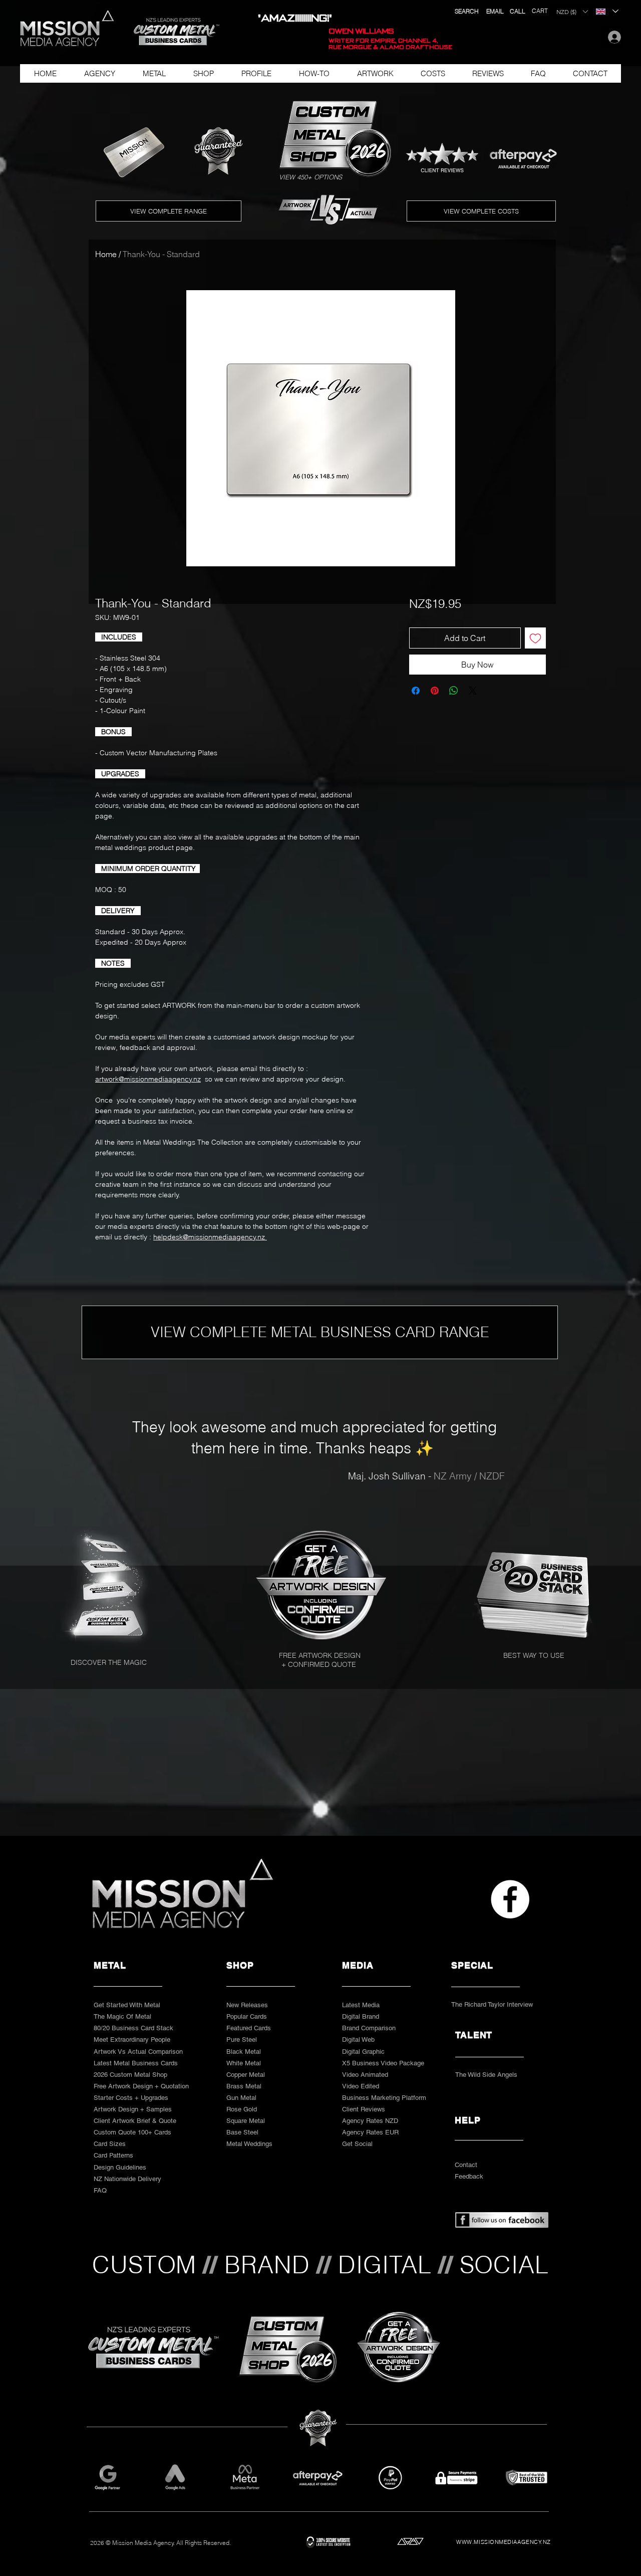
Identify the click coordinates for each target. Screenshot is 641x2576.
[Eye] (324, 1585)
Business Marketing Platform (384, 2098)
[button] (172, 32)
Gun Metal (241, 2098)
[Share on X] (473, 717)
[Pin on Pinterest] (435, 717)
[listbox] (572, 12)
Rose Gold (242, 2109)
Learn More (485, 632)
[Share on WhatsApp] (454, 717)
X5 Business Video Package (383, 2063)
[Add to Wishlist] (535, 664)
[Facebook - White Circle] (510, 1899)
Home (106, 254)
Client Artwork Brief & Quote (135, 2121)
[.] (612, 37)
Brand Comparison (369, 2028)
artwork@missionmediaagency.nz (148, 1079)
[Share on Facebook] (416, 717)
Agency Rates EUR (370, 2132)
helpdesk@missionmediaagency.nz (210, 1237)
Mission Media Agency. (143, 2543)
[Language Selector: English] (607, 11)
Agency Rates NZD (370, 2121)
